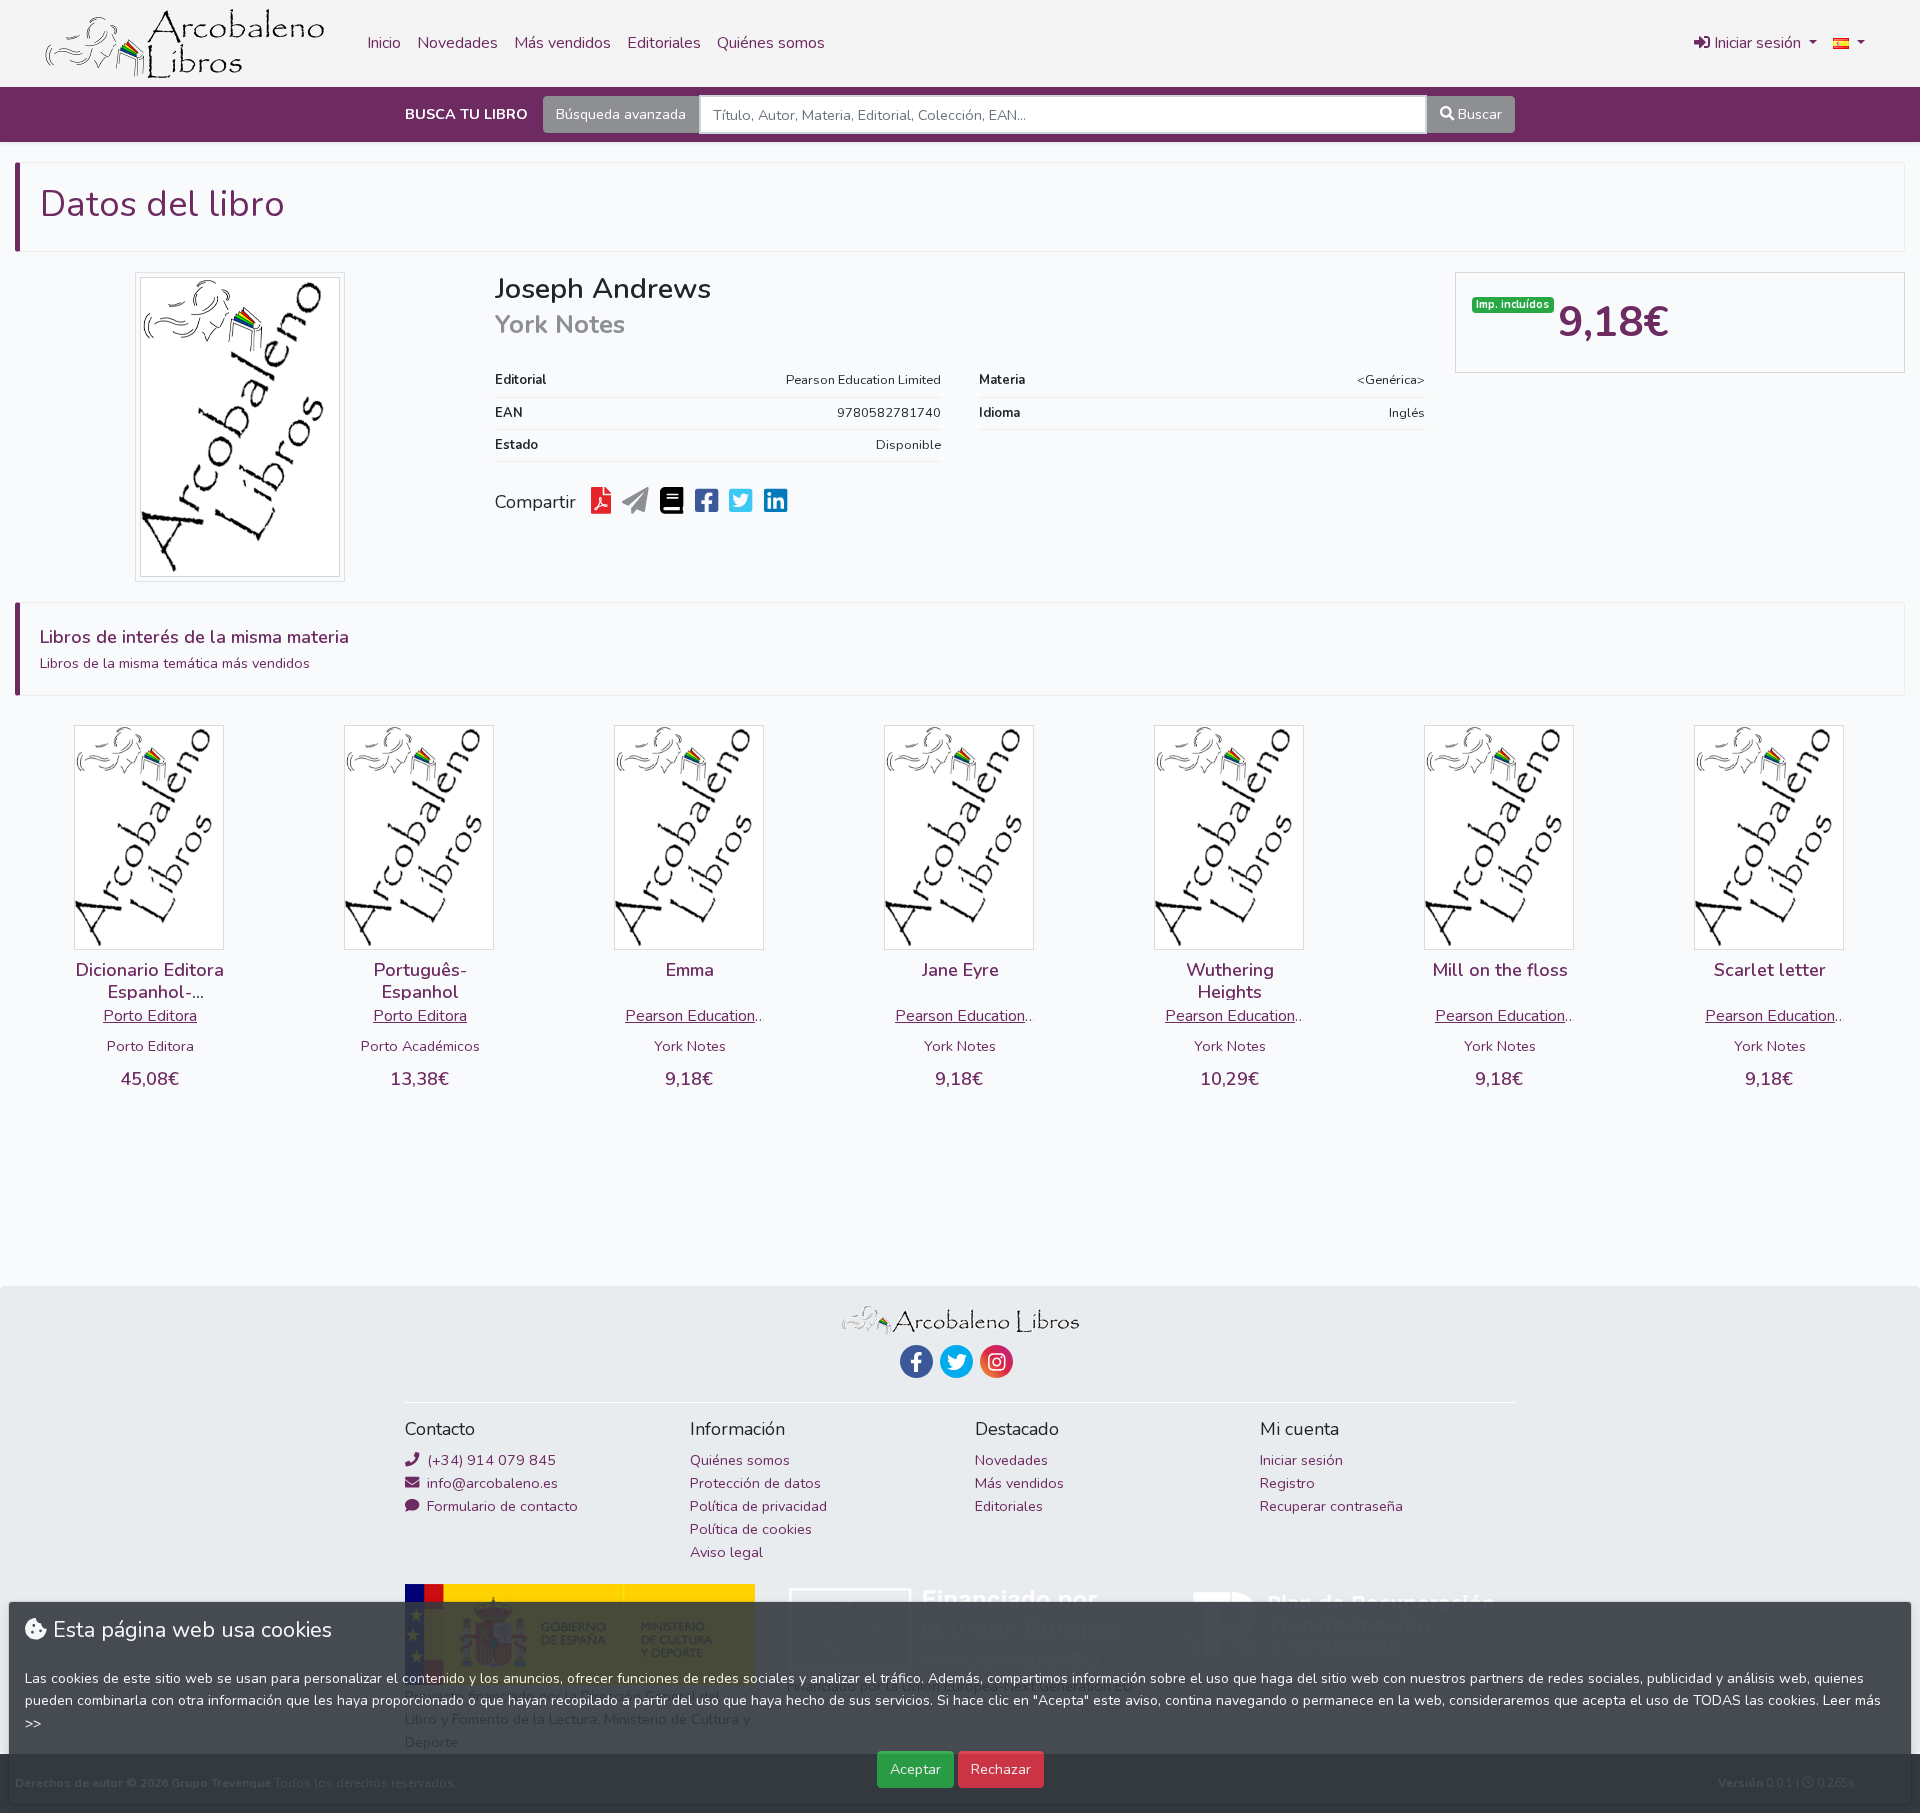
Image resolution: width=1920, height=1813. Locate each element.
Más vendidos (562, 43)
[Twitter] (956, 1361)
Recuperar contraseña (1331, 1506)
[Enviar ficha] (637, 502)
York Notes (690, 1046)
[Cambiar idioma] (1849, 44)
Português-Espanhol (420, 981)
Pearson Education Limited (863, 380)
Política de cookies (751, 1529)
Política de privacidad (758, 1506)
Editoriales (664, 43)
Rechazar (1001, 1769)
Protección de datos (755, 1483)
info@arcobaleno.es (490, 1483)
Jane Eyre (960, 970)
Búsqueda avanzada (621, 114)
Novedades (457, 43)
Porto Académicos (420, 1046)
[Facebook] (916, 1361)
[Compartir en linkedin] (777, 502)
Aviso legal (726, 1552)
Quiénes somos (771, 43)
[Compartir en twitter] (742, 502)
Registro (1287, 1483)
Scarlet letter (1770, 970)
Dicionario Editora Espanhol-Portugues (150, 991)
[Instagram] (996, 1361)
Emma (690, 970)
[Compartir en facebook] (708, 502)
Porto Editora (150, 1016)
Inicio (384, 43)
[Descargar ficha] (603, 502)
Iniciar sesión (1301, 1460)
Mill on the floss (1500, 970)
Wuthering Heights (1230, 981)
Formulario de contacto (500, 1506)
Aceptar (915, 1769)
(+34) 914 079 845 (489, 1460)
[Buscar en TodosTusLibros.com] (673, 502)
